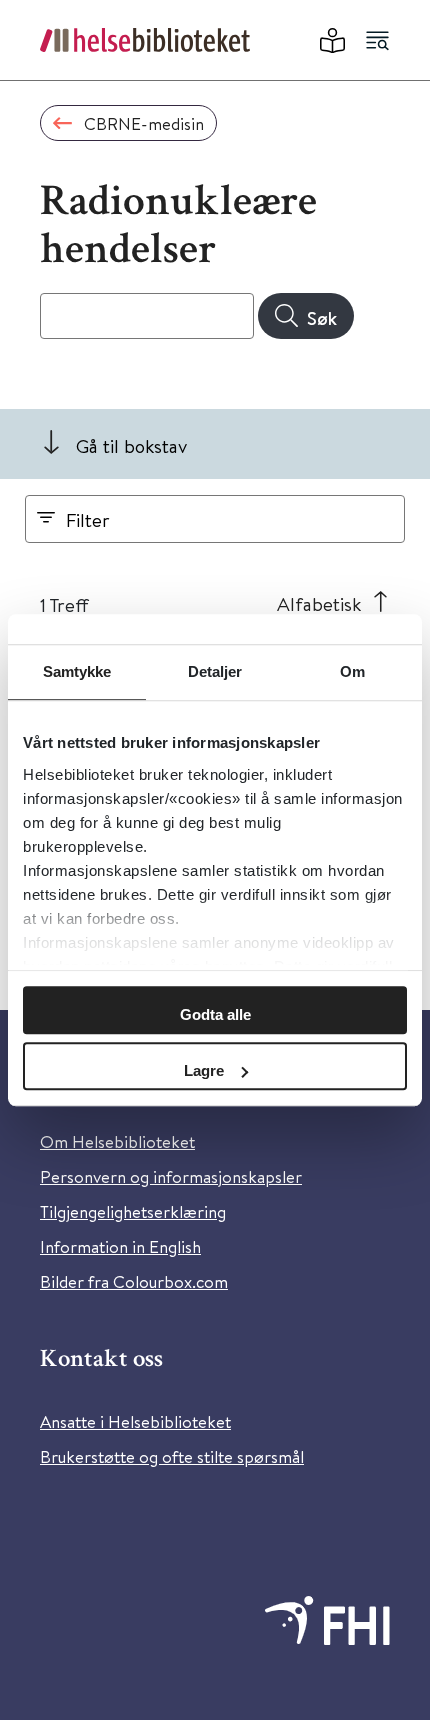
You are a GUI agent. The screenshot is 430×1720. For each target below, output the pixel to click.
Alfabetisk (319, 603)
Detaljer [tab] (215, 671)
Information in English (120, 1246)
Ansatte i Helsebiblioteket (135, 1421)
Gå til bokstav (131, 445)
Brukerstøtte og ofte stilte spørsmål (172, 1456)
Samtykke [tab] (77, 671)
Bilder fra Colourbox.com (134, 1281)
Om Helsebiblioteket (117, 1141)
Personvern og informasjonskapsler (171, 1176)
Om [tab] (352, 671)
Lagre (204, 1070)
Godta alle (215, 1014)
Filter (88, 519)
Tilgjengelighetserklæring (133, 1211)
